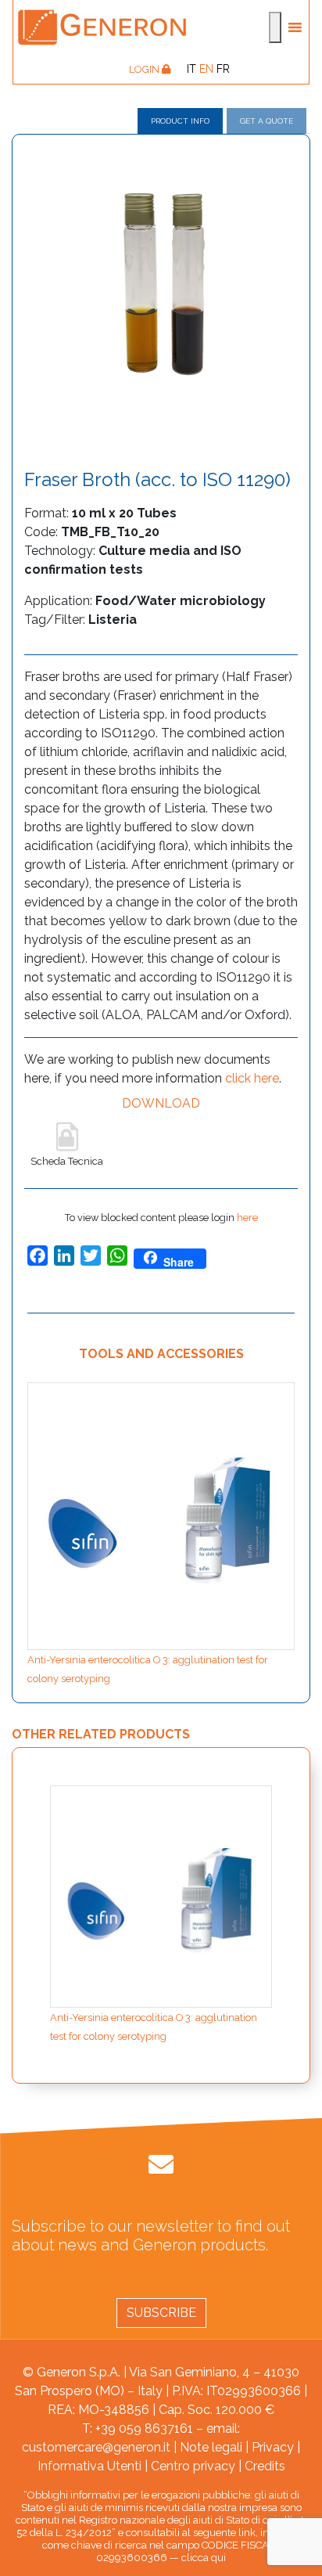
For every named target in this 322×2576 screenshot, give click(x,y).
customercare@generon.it (96, 2447)
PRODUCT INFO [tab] (180, 121)
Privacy (273, 2447)
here (247, 1218)
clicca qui (204, 2558)
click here (252, 1078)
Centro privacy (193, 2466)
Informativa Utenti (89, 2466)
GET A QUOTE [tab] (267, 121)
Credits (265, 2466)
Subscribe (161, 2313)
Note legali (211, 2447)
